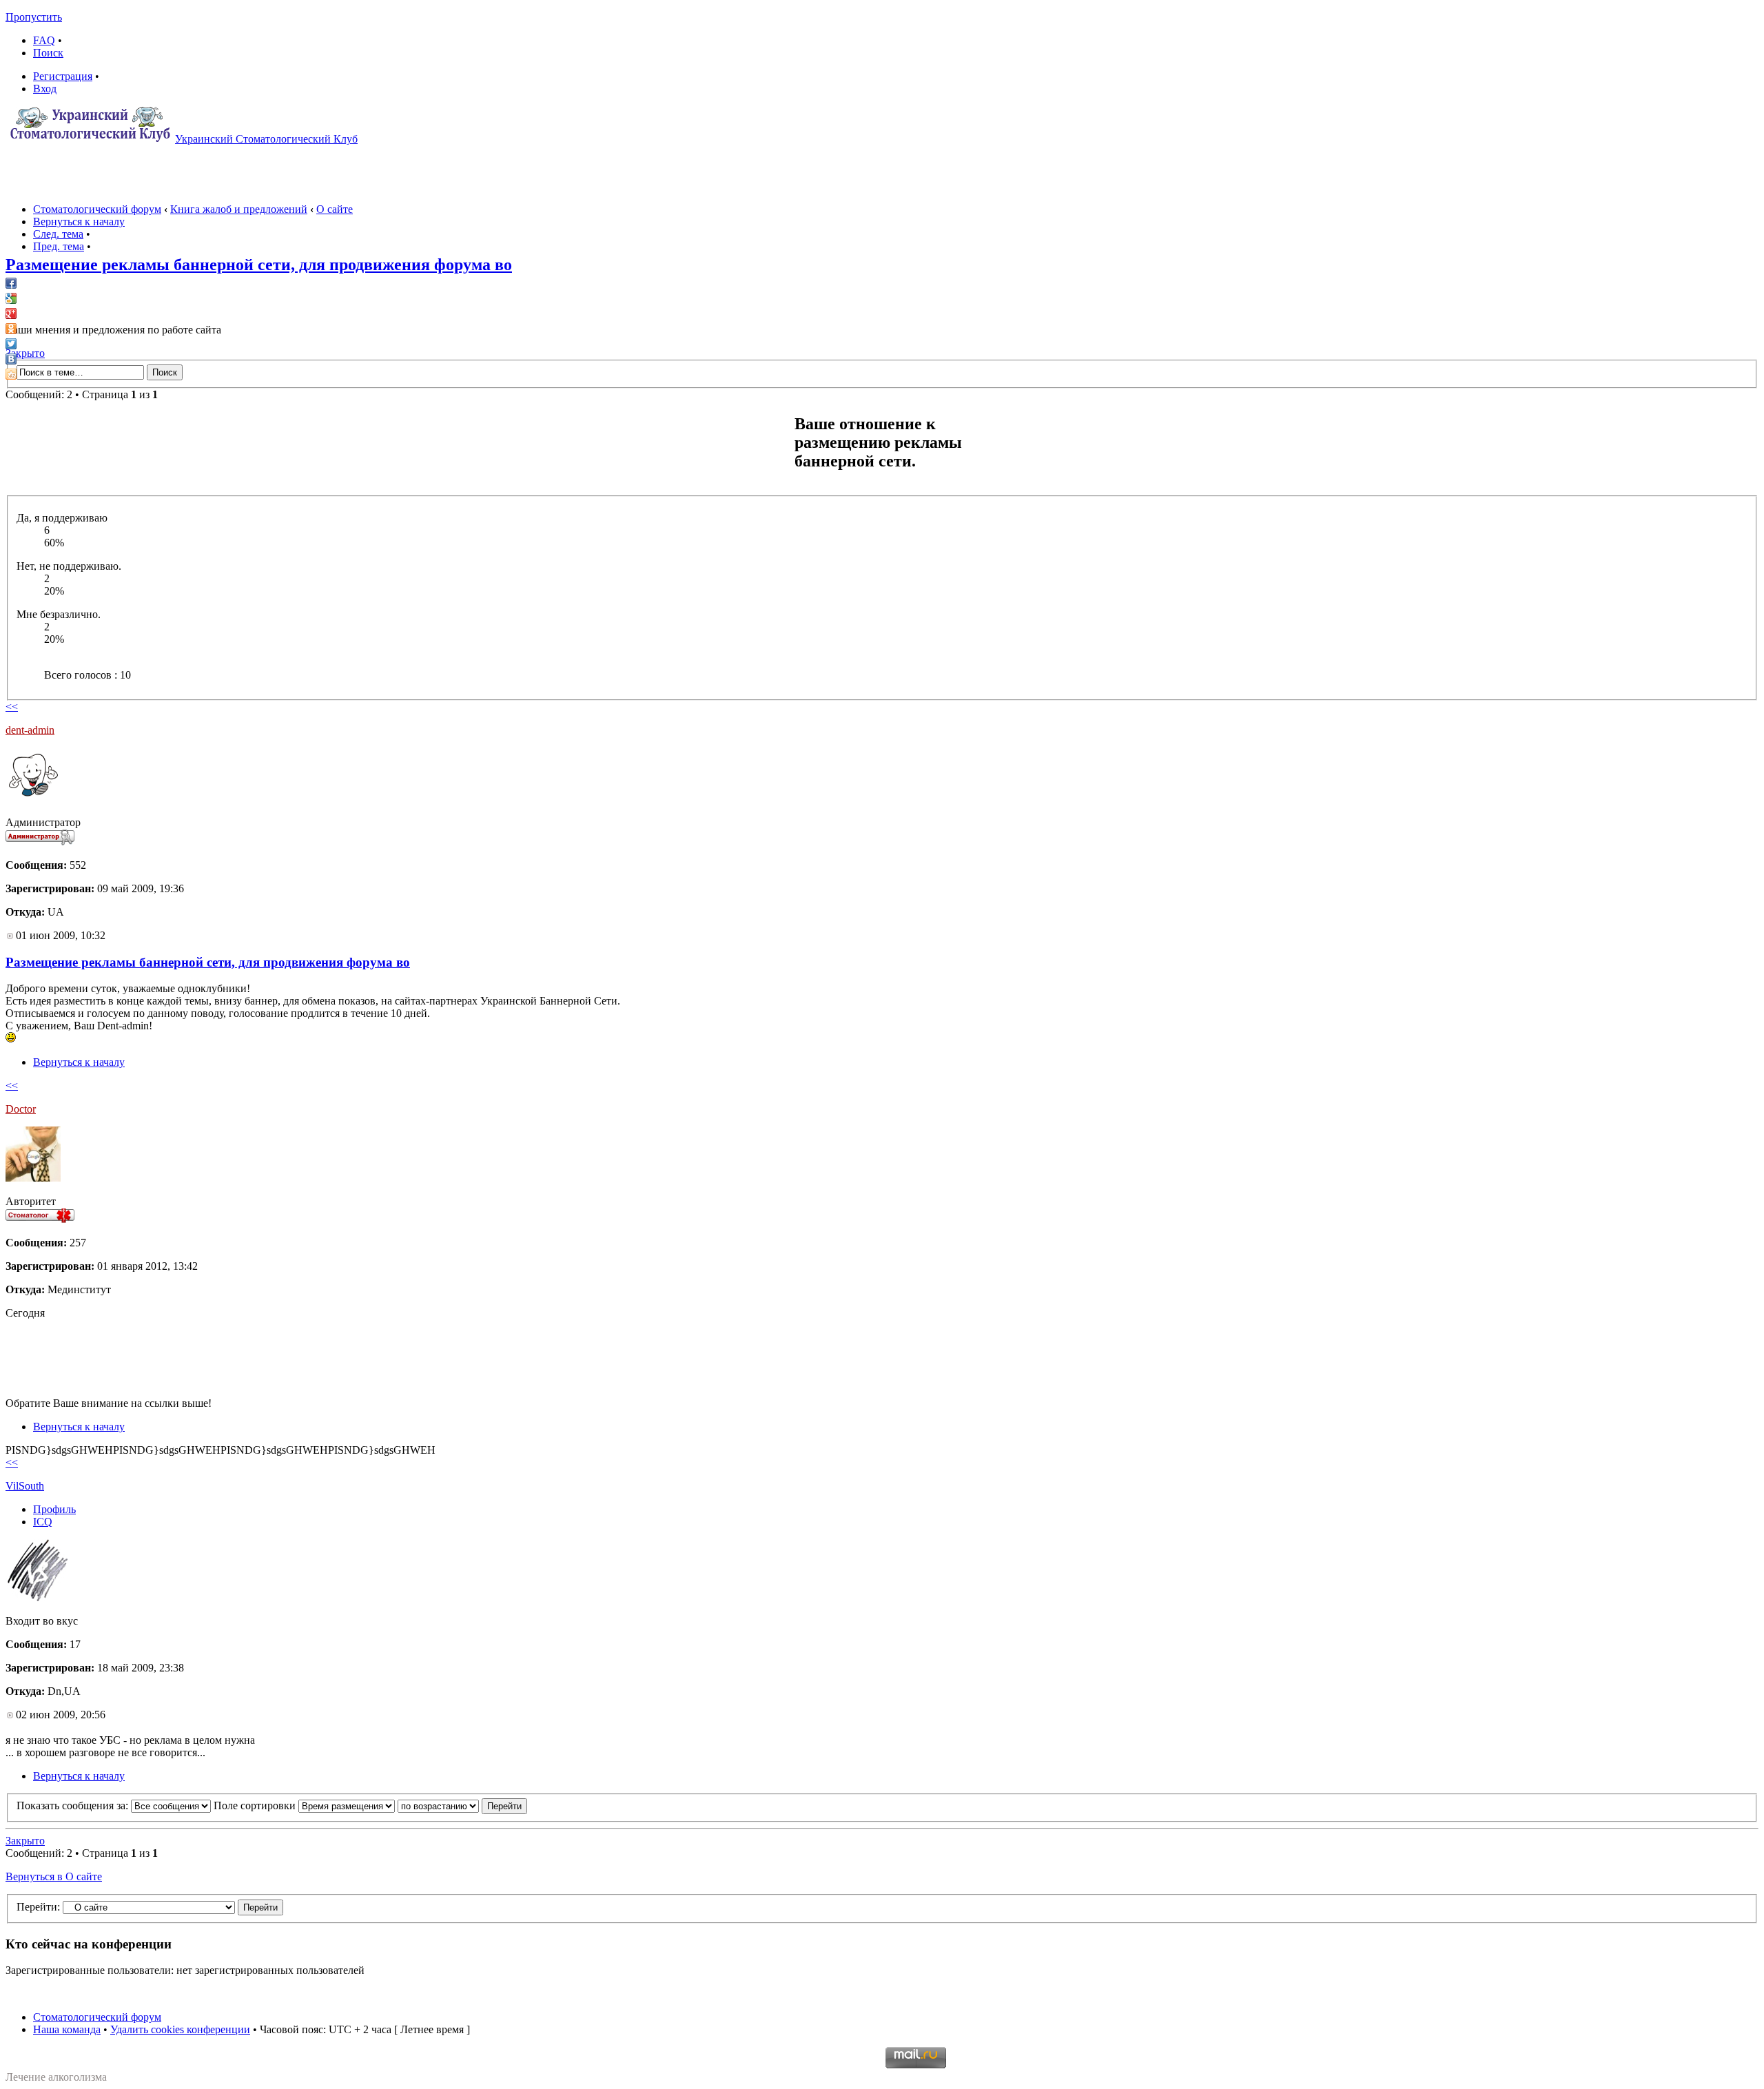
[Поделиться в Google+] (11, 313)
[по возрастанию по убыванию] (462, 1805)
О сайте (335, 209)
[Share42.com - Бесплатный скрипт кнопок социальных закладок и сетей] (11, 374)
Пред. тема (59, 246)
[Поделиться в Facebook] (11, 283)
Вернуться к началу (79, 222)
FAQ (44, 40)
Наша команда (67, 2029)
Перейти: (38, 1907)
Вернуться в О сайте (54, 1876)
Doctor (21, 1109)
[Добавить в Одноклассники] (11, 329)
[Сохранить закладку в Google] (11, 298)
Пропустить (34, 17)
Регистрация (63, 76)
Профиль (54, 1509)
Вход (45, 89)
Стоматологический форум (97, 209)
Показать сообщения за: (74, 1805)
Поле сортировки (256, 1805)
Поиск (48, 53)
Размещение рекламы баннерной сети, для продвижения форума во (259, 265)
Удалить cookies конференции (180, 2029)
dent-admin (30, 730)
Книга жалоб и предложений (239, 209)
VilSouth (25, 1486)
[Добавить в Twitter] (11, 344)
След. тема (58, 234)
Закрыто (25, 353)
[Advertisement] (256, 1363)
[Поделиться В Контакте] (11, 359)
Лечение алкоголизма (56, 2077)
